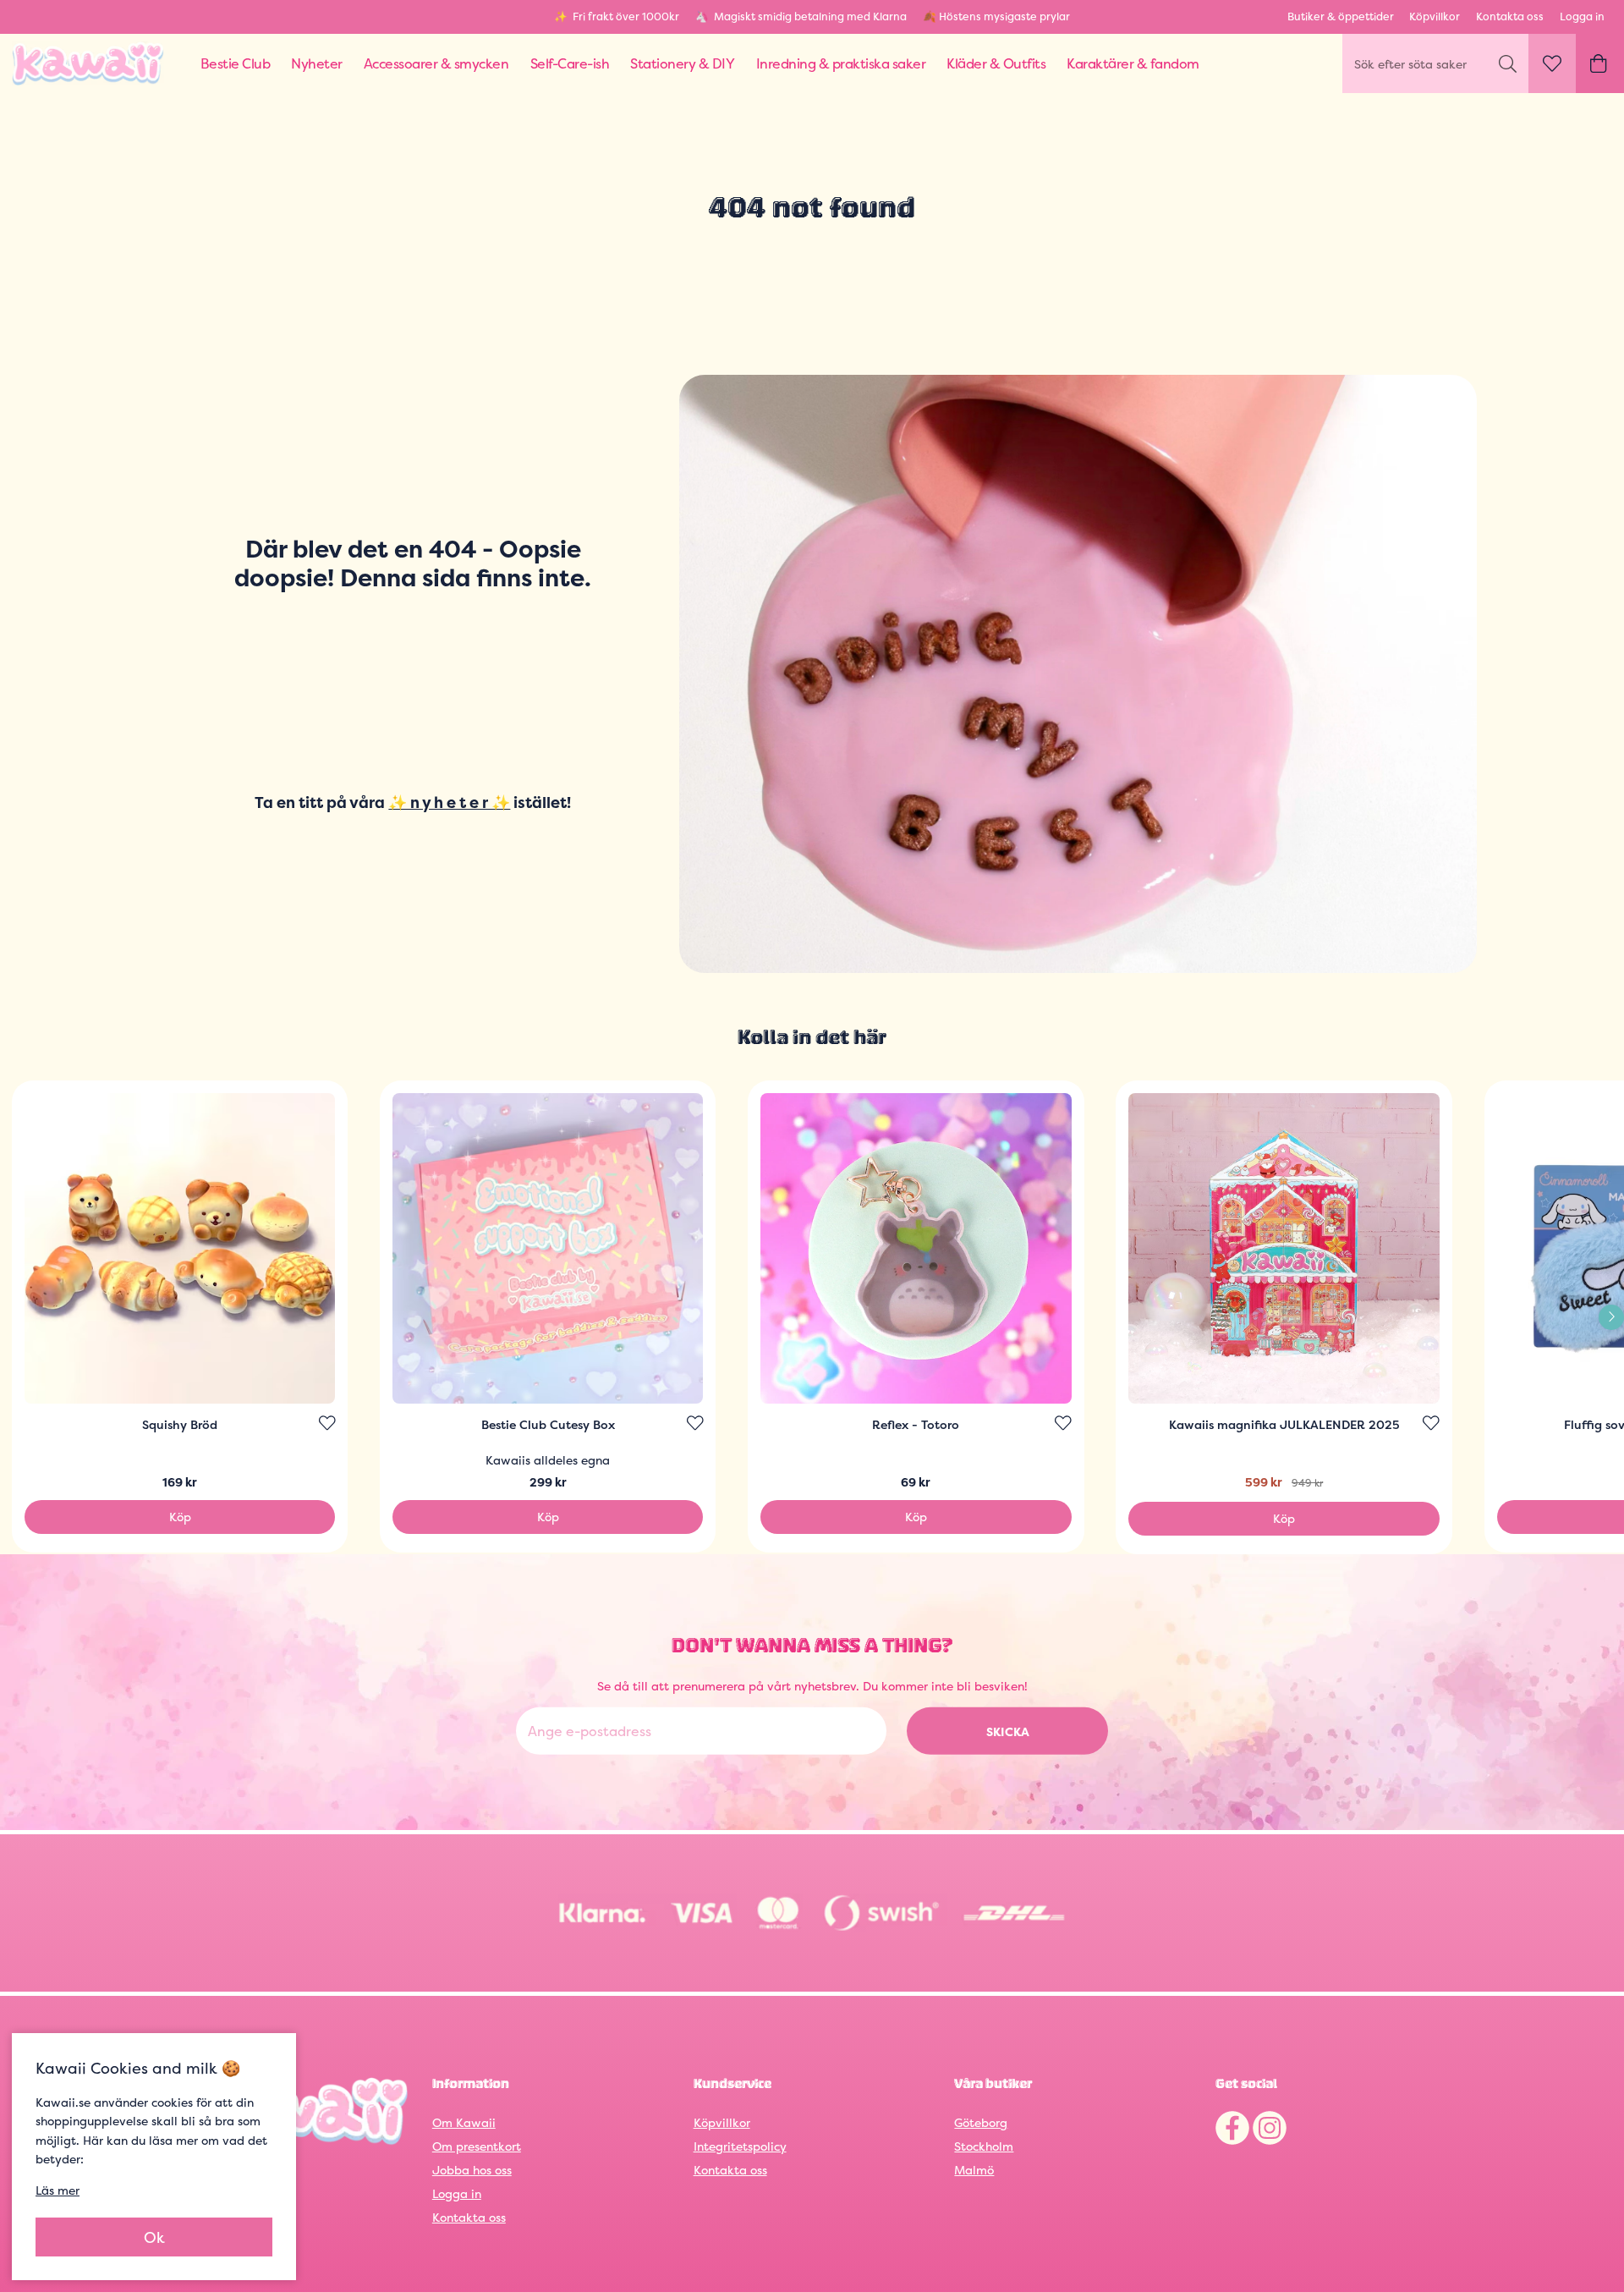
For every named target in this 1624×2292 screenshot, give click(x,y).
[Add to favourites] (327, 1423)
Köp (180, 1517)
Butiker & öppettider (1341, 16)
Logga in (1582, 16)
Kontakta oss (1510, 16)
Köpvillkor (1435, 16)
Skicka (1008, 1731)
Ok (154, 2237)
